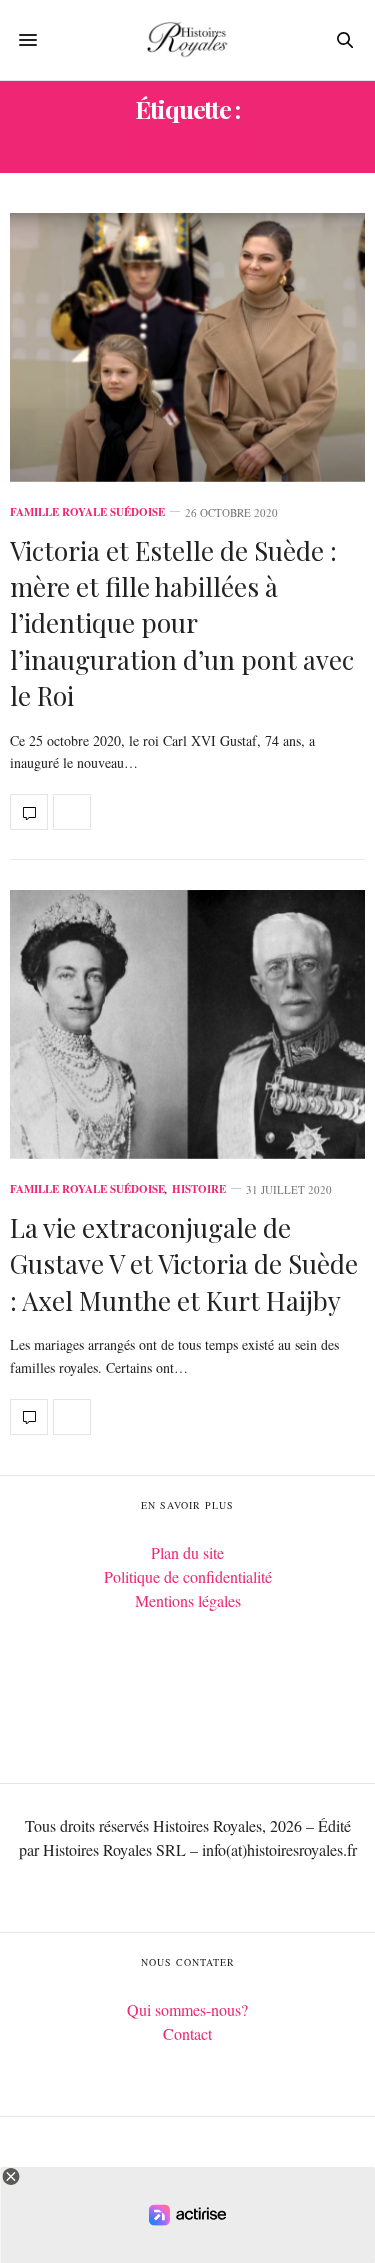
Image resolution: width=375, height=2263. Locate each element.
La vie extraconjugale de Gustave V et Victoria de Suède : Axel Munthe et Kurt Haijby (184, 1264)
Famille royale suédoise (87, 512)
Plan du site (187, 1552)
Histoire (199, 1189)
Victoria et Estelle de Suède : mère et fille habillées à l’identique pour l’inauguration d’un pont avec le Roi (182, 623)
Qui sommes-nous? (187, 2009)
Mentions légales (188, 1600)
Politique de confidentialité (188, 1576)
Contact (187, 2033)
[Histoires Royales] (187, 40)
